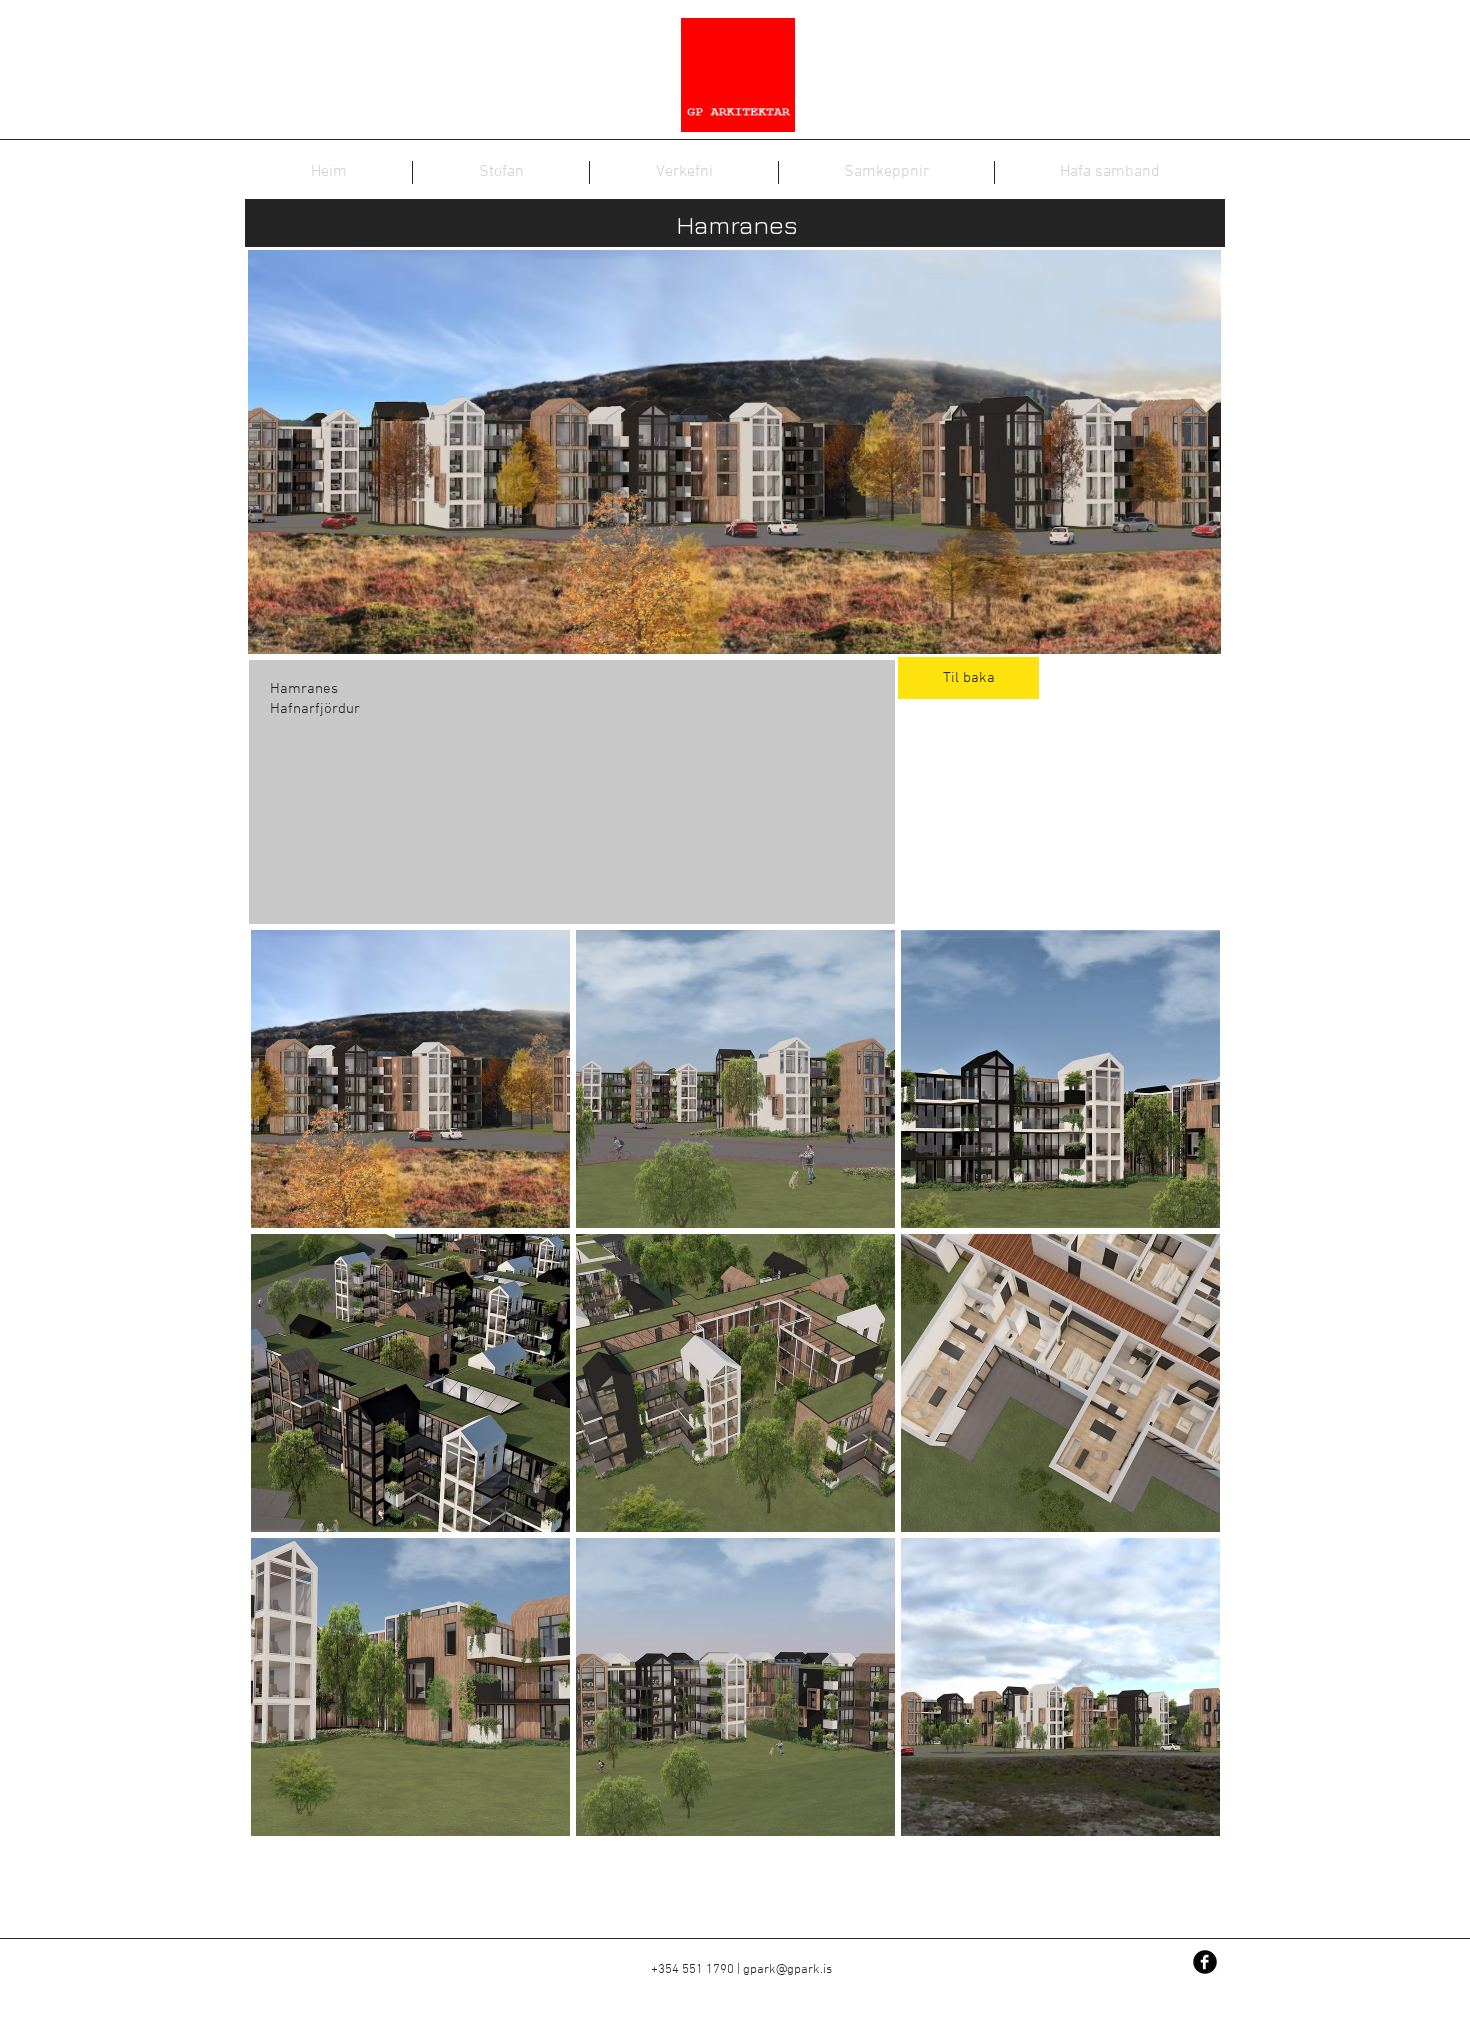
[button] (410, 1079)
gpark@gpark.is (787, 1970)
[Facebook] (1205, 1962)
